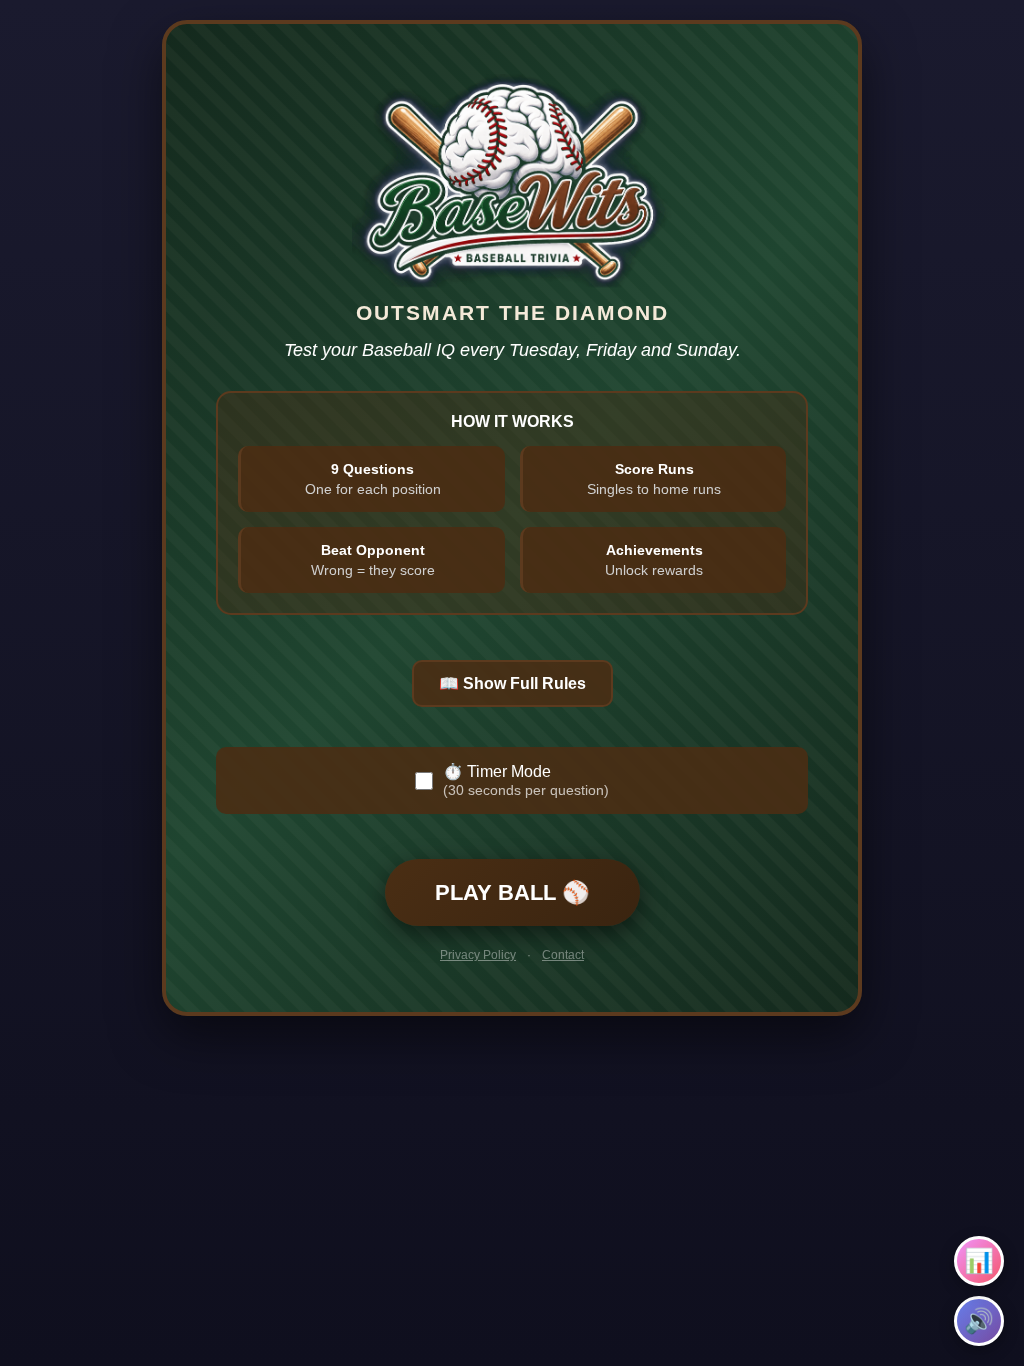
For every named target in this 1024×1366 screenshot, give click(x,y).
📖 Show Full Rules (512, 683)
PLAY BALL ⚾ (512, 892)
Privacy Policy (478, 955)
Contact (563, 955)
